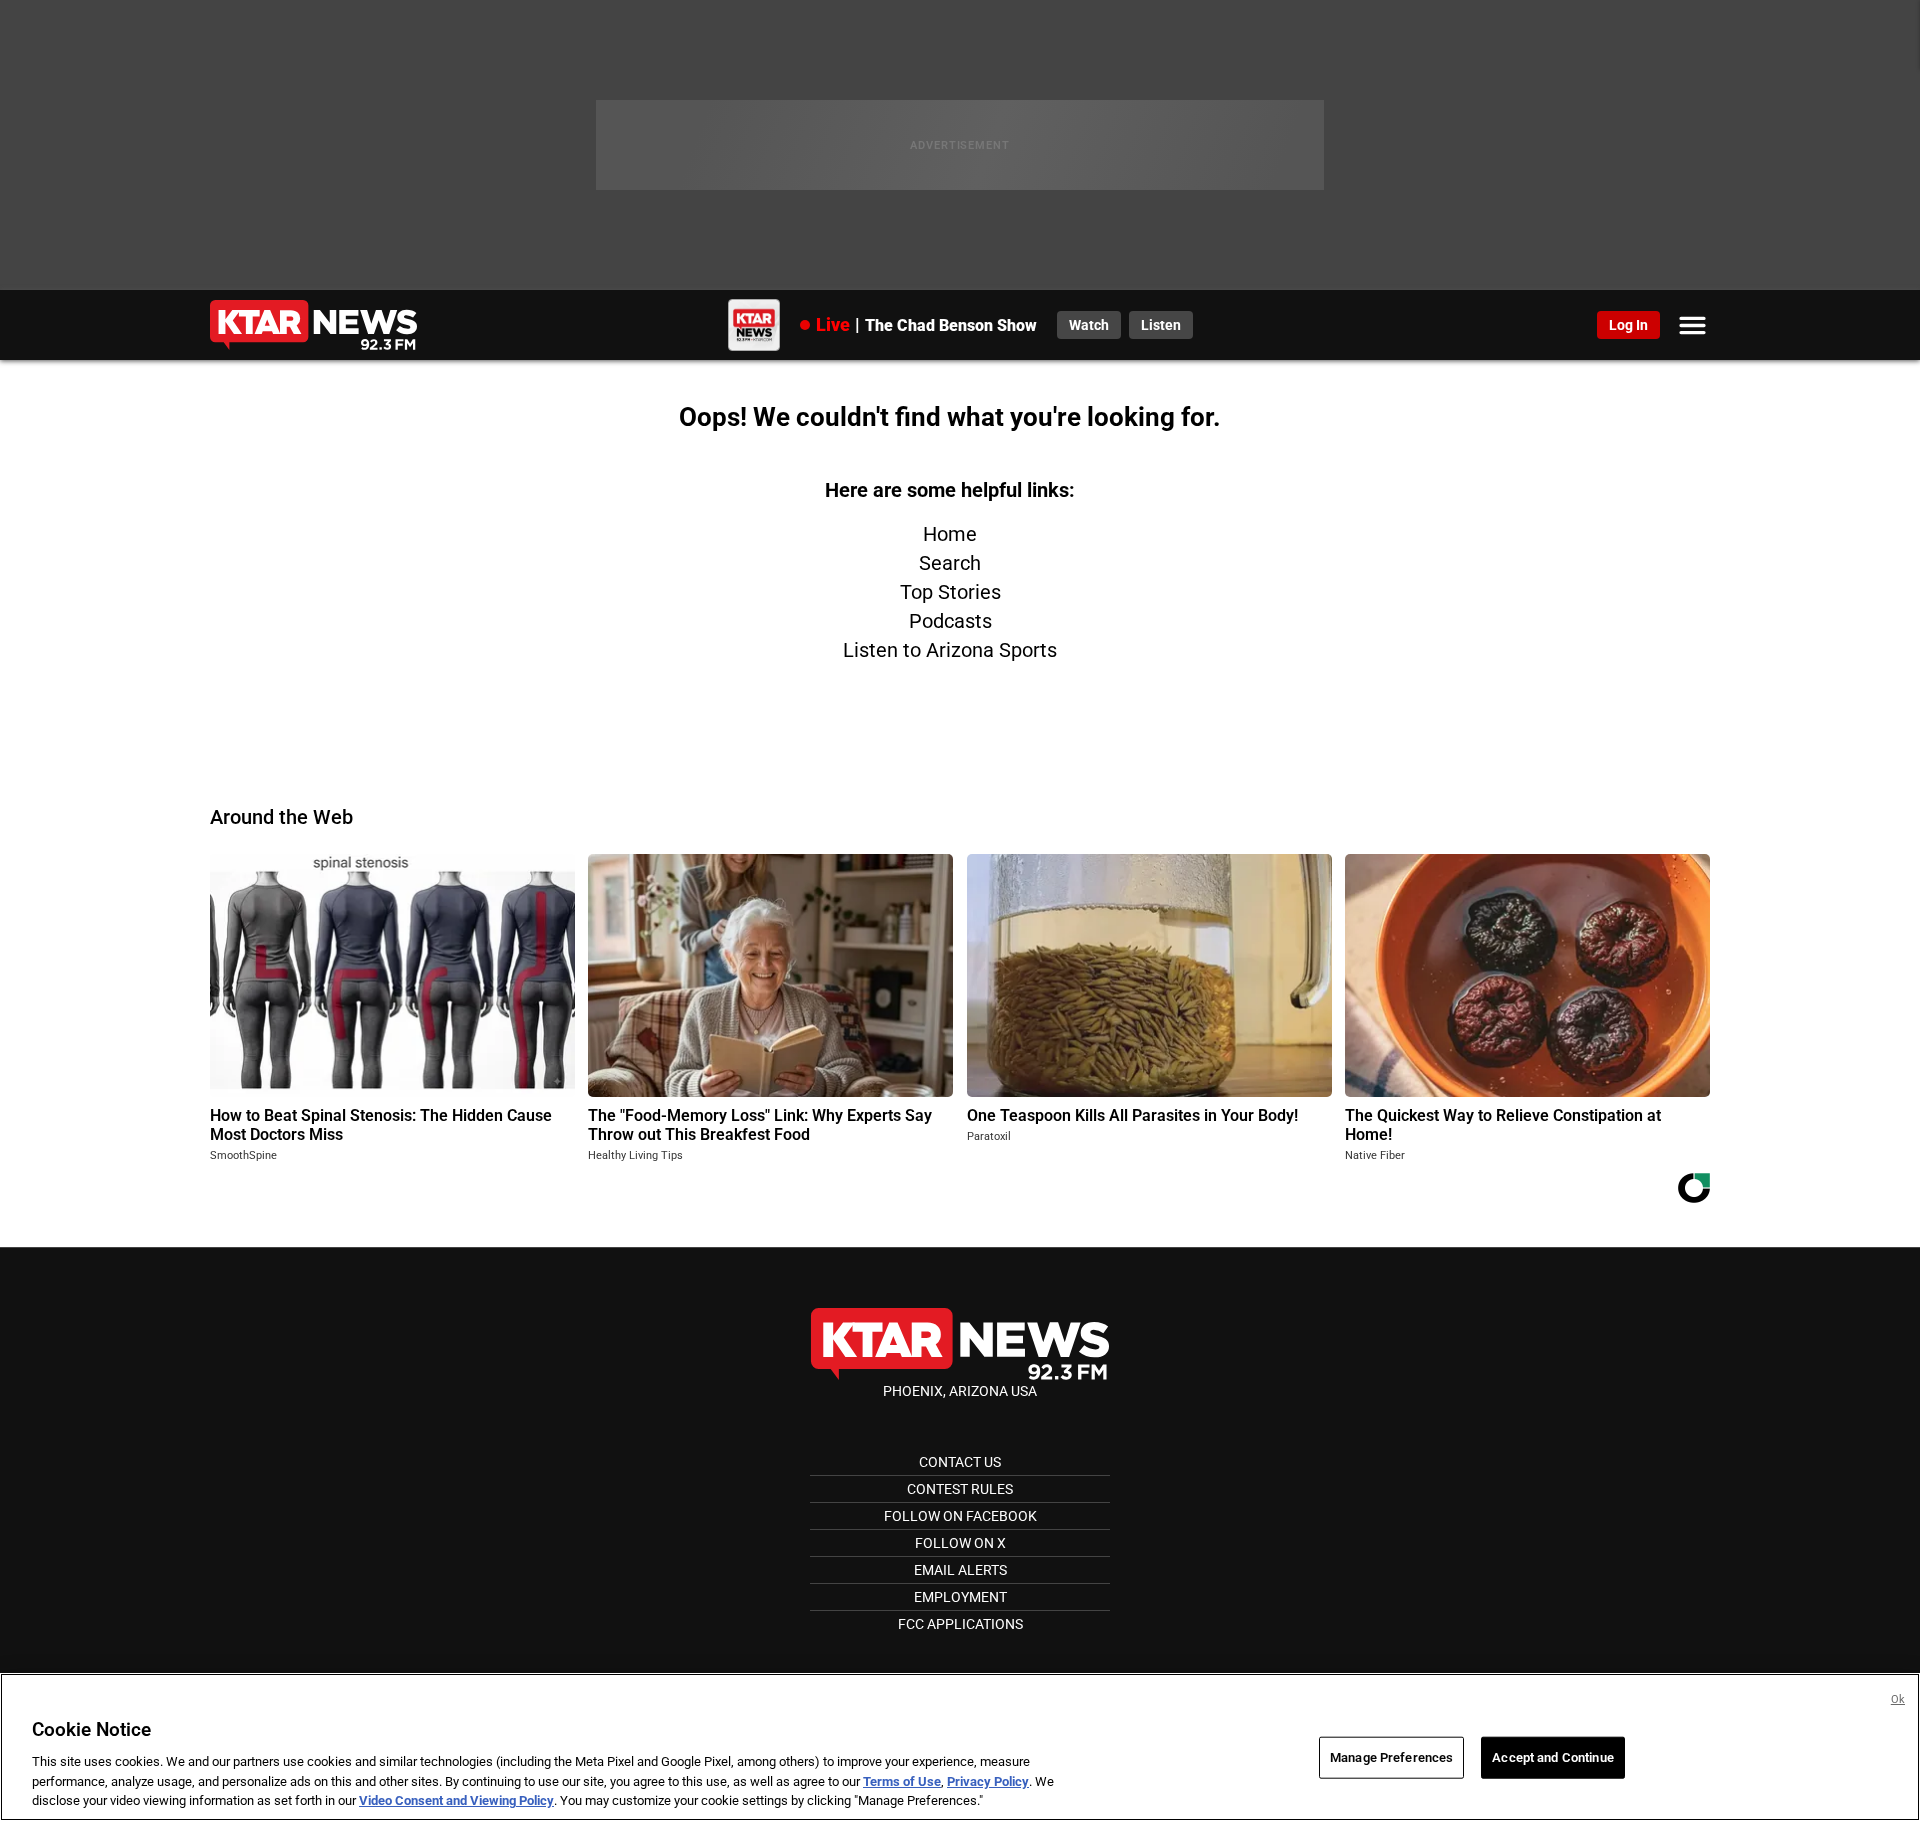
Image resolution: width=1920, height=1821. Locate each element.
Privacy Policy (988, 1781)
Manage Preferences (1391, 1757)
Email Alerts (960, 1570)
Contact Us (960, 1462)
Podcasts (950, 621)
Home (950, 534)
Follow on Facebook (960, 1516)
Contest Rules (960, 1489)
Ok (1898, 1699)
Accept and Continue (1552, 1757)
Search (950, 563)
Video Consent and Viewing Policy (456, 1800)
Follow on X (960, 1543)
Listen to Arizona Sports (950, 650)
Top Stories (950, 592)
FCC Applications (960, 1624)
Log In (1628, 325)
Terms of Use (902, 1781)
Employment (960, 1597)
